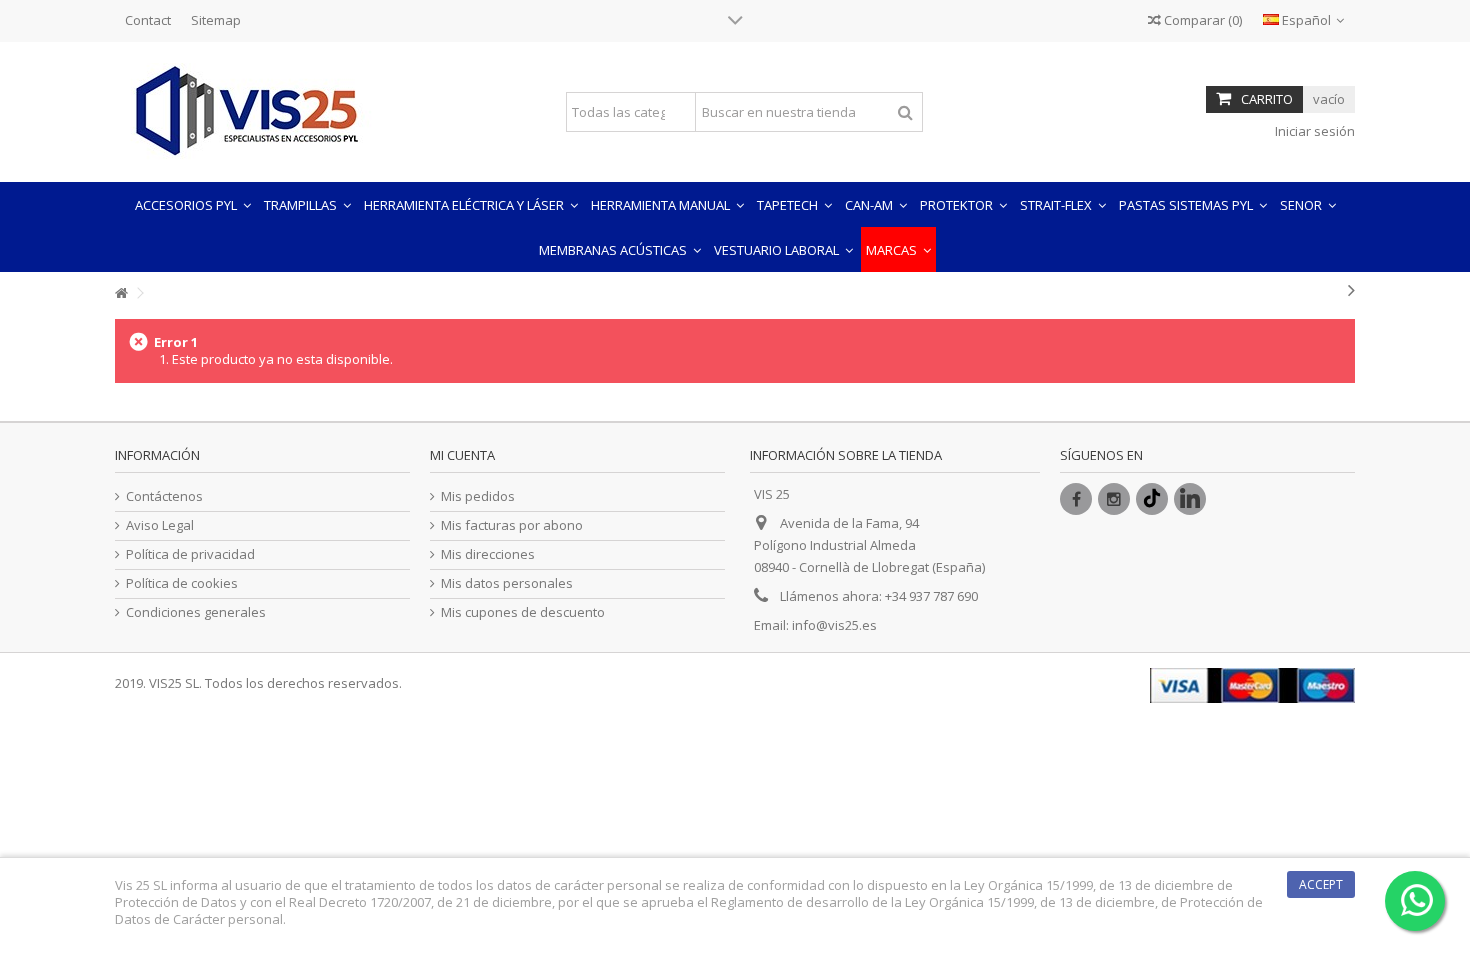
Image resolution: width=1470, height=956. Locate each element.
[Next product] (1351, 290)
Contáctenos (164, 496)
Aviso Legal (160, 525)
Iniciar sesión (1313, 131)
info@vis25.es (834, 625)
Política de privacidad (190, 554)
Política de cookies (182, 583)
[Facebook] (1076, 499)
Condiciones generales (196, 612)
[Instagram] (1114, 499)
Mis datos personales (507, 583)
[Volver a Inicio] (121, 293)
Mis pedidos (478, 496)
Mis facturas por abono (512, 525)
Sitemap (216, 20)
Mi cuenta (462, 455)
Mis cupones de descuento (523, 612)
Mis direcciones (488, 554)
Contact (148, 20)
